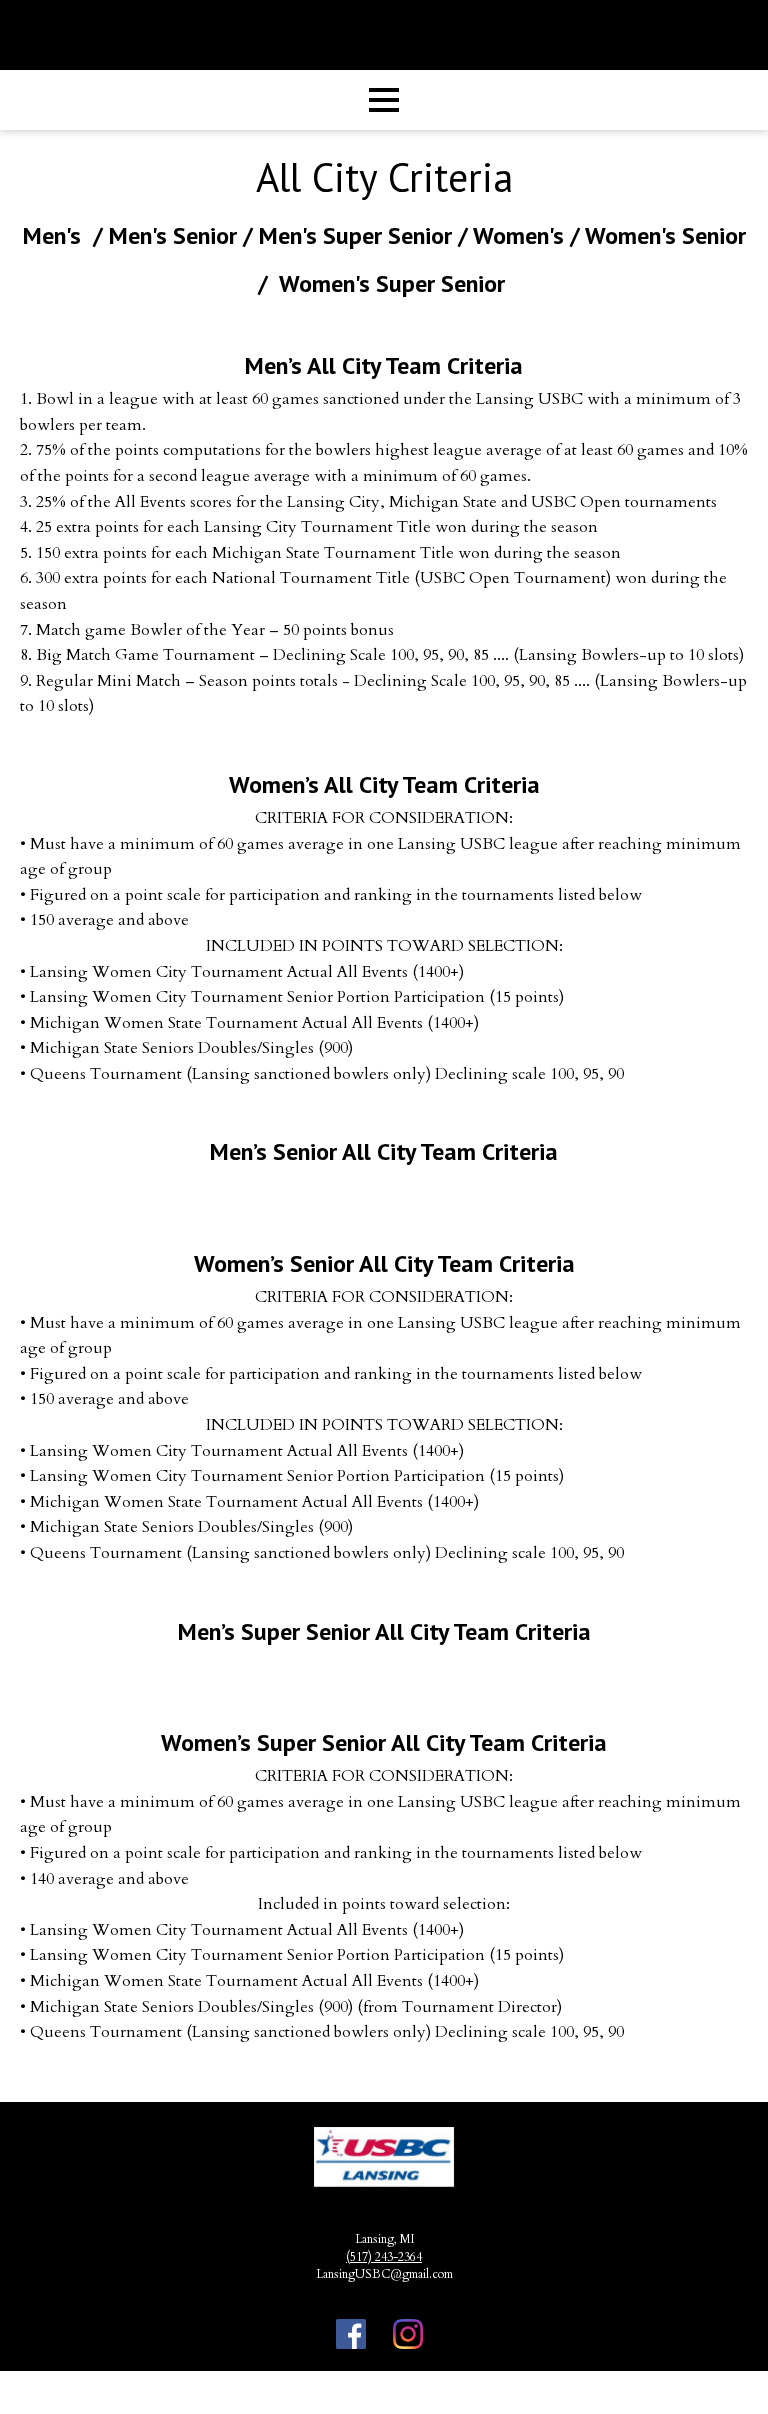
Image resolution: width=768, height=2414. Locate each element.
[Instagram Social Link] (408, 2336)
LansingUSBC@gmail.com (384, 2274)
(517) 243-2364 (384, 2257)
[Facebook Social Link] (351, 2336)
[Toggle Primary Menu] (384, 100)
